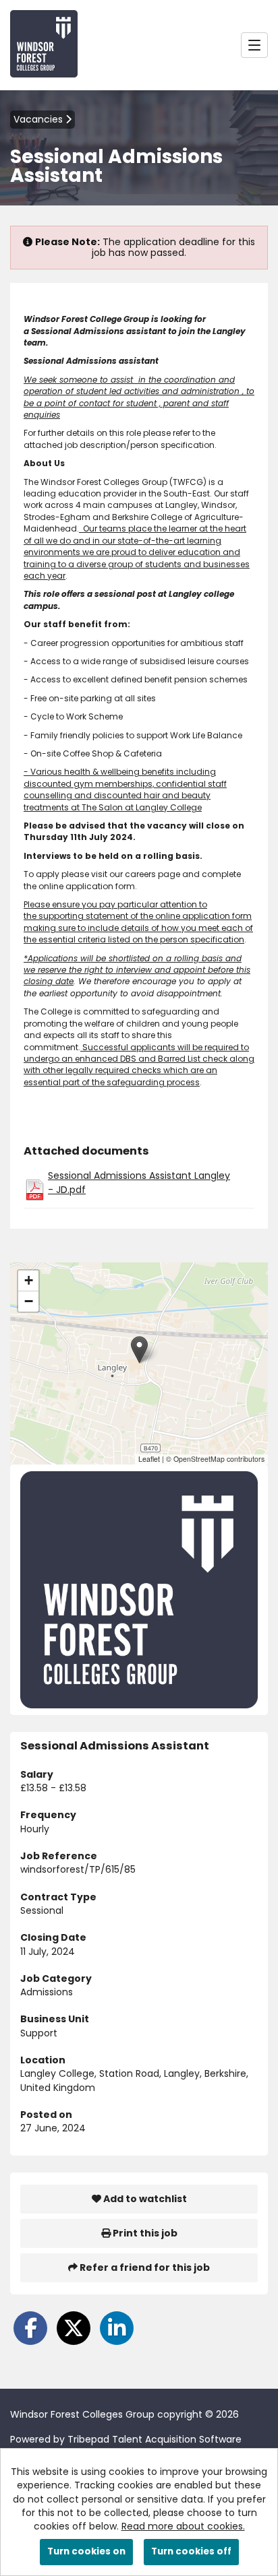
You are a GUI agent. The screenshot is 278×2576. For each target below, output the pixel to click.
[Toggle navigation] (254, 45)
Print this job (144, 2233)
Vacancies (39, 119)
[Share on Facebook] (30, 2328)
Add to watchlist (144, 2199)
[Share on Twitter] (74, 2328)
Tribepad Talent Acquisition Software (155, 2439)
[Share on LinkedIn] (117, 2328)
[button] (139, 1350)
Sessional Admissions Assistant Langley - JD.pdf (139, 1182)
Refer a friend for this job (144, 2267)
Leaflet (149, 1459)
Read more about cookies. (183, 2526)
